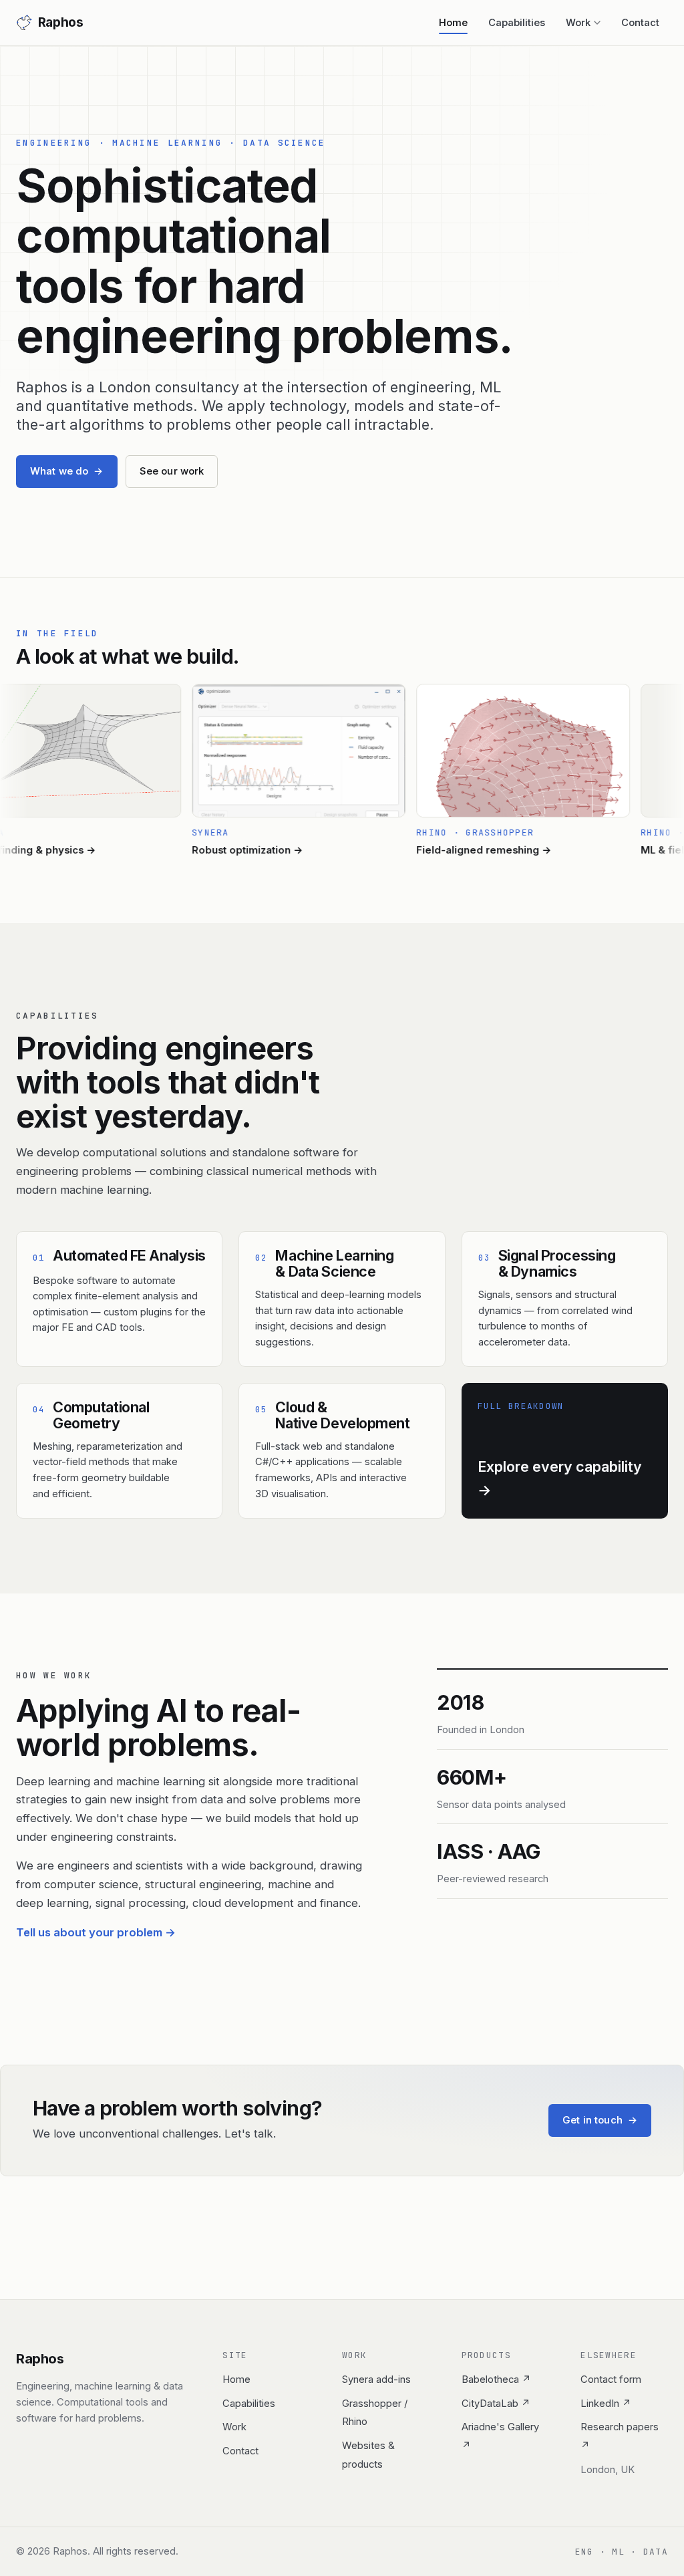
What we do (67, 471)
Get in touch (600, 2120)
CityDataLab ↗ (496, 2404)
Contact (640, 23)
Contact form (611, 2379)
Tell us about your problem (96, 1932)
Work (578, 23)
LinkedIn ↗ (606, 2404)
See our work (172, 471)
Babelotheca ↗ (496, 2379)
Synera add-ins (376, 2379)
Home (453, 23)
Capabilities (517, 23)
